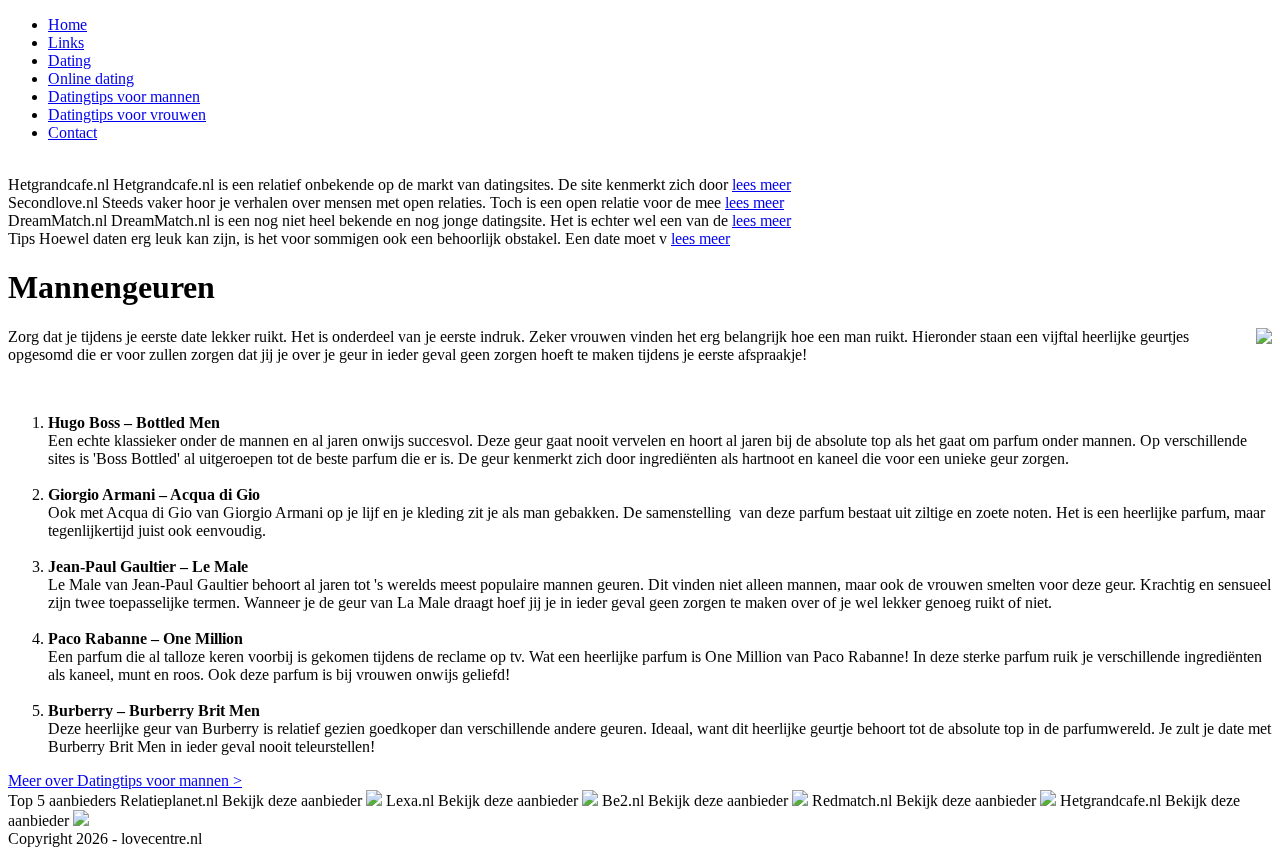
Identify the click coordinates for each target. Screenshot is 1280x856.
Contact (72, 132)
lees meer (761, 184)
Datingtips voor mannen (124, 96)
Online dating (91, 78)
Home (67, 24)
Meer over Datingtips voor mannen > (125, 780)
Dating (69, 60)
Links (66, 42)
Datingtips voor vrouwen (127, 114)
